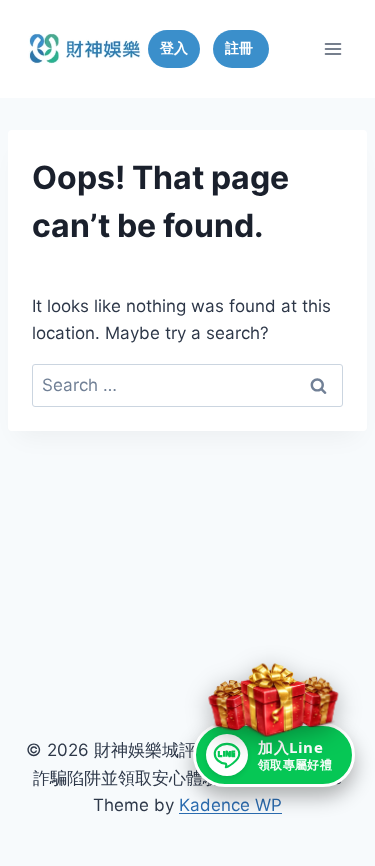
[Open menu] (332, 48)
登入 (174, 48)
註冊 (241, 48)
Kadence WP (230, 805)
